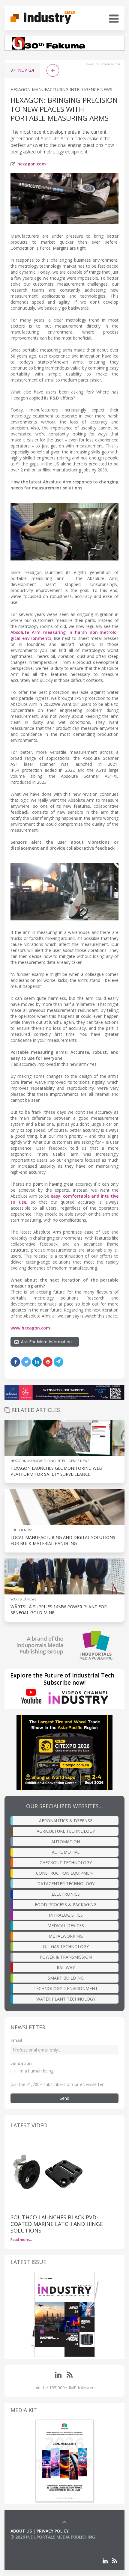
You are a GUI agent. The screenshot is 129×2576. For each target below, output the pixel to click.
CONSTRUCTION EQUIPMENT (66, 1873)
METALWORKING (66, 1936)
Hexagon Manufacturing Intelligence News (61, 89)
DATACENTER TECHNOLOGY (66, 1884)
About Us (21, 2531)
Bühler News (22, 1530)
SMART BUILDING (66, 1978)
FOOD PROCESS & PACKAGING (66, 1905)
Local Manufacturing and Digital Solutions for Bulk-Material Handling (63, 1540)
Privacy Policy (53, 2531)
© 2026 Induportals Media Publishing (53, 2537)
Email (16, 2040)
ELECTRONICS (66, 1894)
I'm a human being (35, 2071)
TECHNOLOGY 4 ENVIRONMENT (66, 1988)
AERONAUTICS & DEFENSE (66, 1821)
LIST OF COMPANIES (31, 2543)
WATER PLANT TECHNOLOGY (66, 1999)
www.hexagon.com (30, 1328)
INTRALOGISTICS (66, 1915)
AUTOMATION (66, 1842)
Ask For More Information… (47, 1342)
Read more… (21, 2240)
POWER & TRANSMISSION (66, 1957)
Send (64, 2098)
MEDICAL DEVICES (66, 1925)
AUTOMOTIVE (66, 1852)
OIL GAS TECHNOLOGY (66, 1946)
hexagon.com (32, 164)
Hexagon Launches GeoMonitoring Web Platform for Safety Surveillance (56, 1471)
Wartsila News (23, 1599)
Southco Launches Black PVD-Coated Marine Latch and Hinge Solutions (57, 2224)
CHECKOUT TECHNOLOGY (66, 1863)
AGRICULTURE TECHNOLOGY (66, 1831)
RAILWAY (66, 1967)
